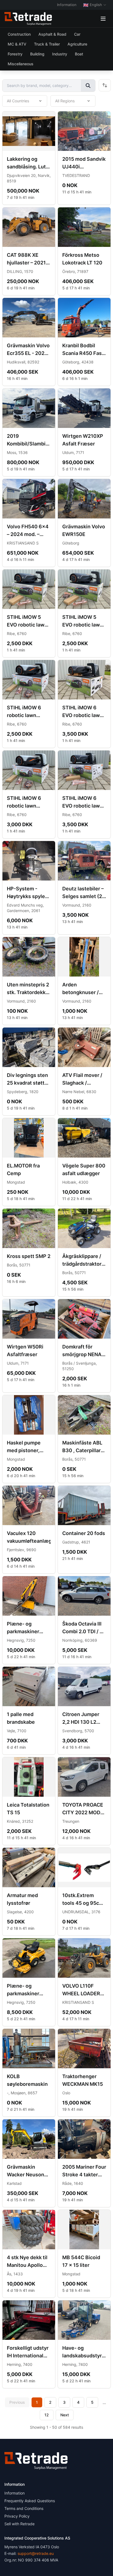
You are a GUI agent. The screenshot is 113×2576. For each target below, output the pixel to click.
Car (77, 34)
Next (65, 2415)
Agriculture (77, 44)
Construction (19, 34)
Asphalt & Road (52, 34)
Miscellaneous (21, 64)
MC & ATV (17, 44)
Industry (60, 54)
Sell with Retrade (19, 2524)
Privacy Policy (17, 2516)
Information (67, 5)
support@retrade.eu (36, 2553)
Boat (79, 54)
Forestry (15, 54)
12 (47, 2415)
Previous (17, 2402)
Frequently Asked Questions (30, 2501)
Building (37, 54)
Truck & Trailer (47, 44)
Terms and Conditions (24, 2508)
